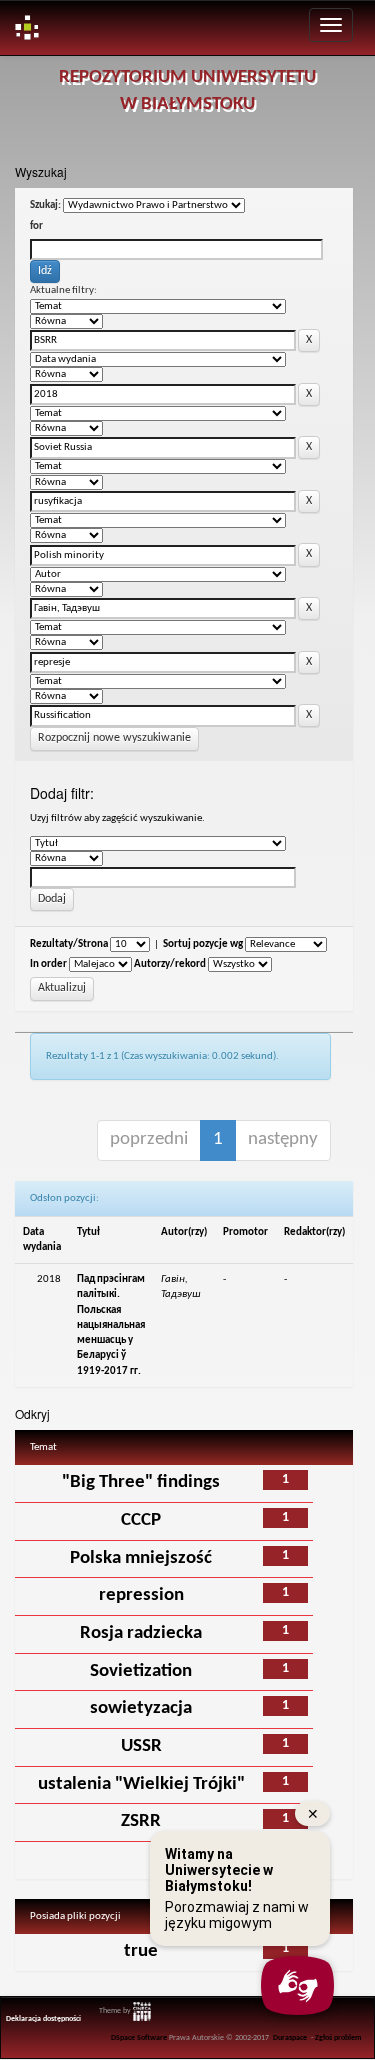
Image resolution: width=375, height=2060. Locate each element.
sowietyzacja (141, 1708)
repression (141, 1595)
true (141, 1951)
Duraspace (290, 2038)
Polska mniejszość (141, 1558)
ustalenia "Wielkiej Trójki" (141, 1784)
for (36, 226)
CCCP (141, 1520)
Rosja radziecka (141, 1633)
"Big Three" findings (141, 1482)
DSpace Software (139, 2038)
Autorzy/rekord (170, 964)
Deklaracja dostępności (43, 2019)
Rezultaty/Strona (69, 944)
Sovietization (141, 1671)
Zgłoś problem (338, 2038)
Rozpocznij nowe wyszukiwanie (114, 738)
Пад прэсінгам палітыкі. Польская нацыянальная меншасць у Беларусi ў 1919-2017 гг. (111, 1325)
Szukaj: (45, 205)
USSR (141, 1746)
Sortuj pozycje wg (203, 944)
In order (48, 964)
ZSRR (141, 1821)
